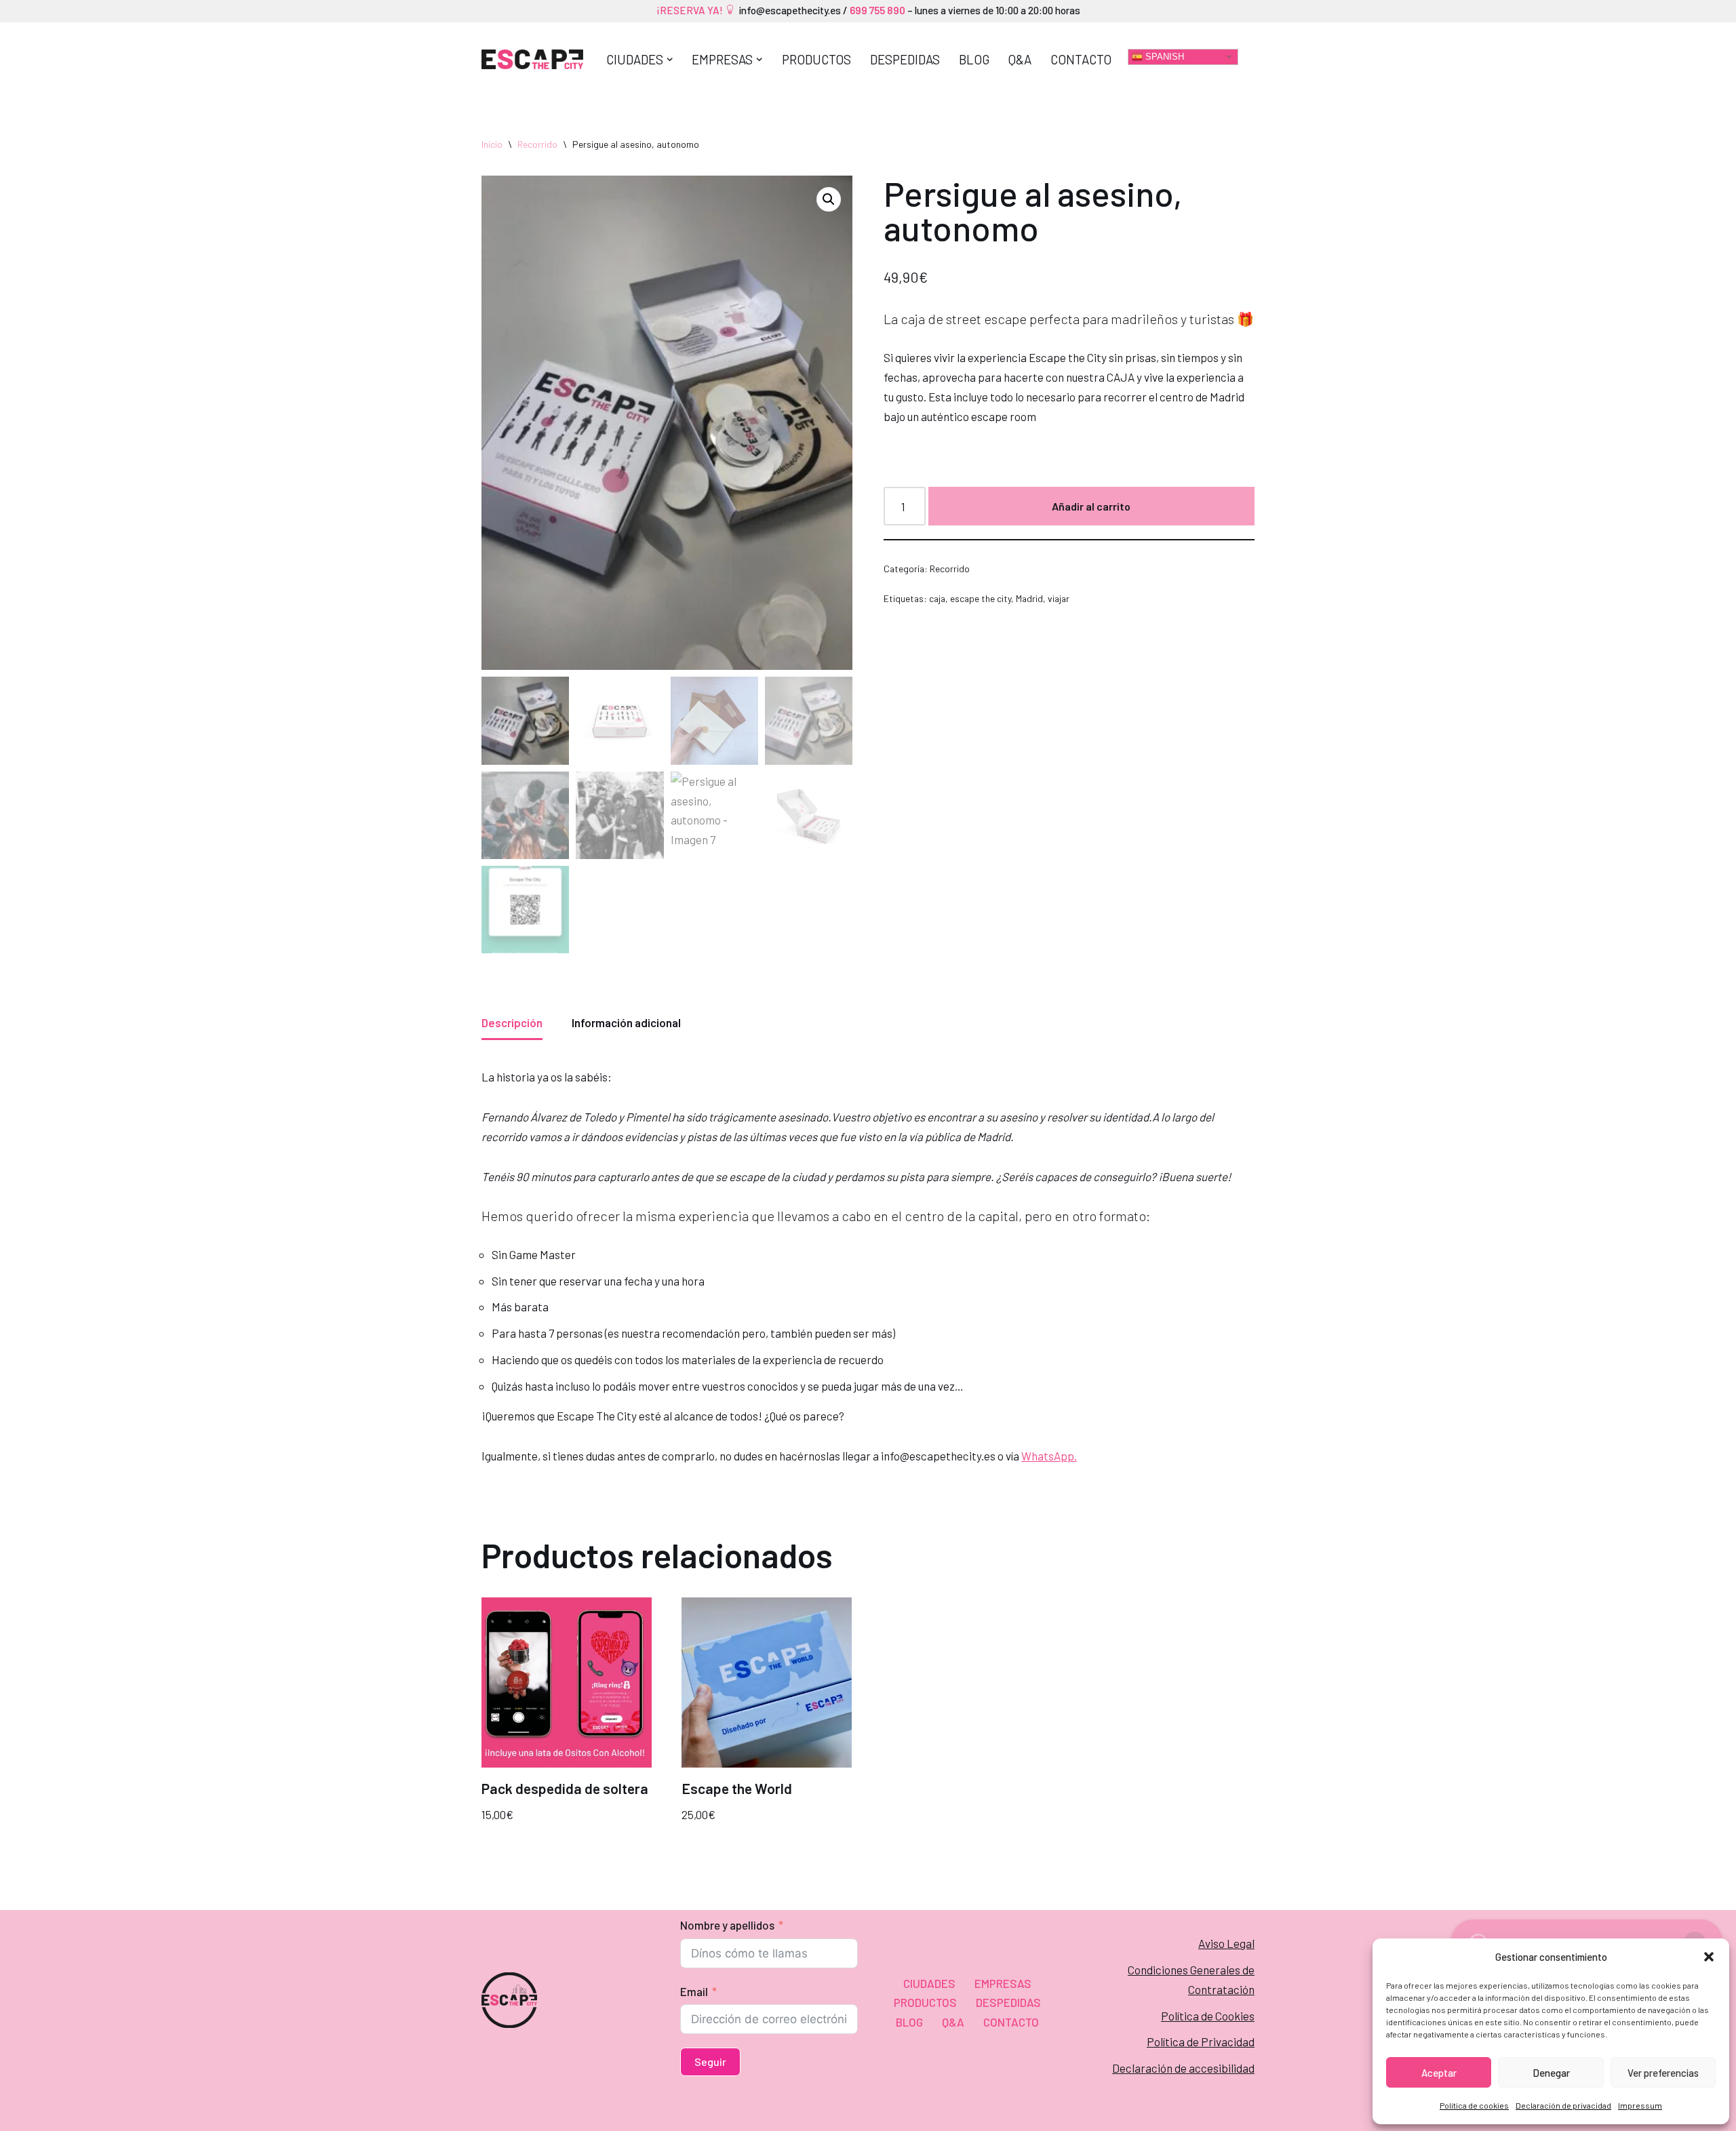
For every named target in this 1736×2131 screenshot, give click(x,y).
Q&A (1020, 59)
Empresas (1003, 1983)
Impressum (1640, 2105)
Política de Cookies (1208, 2016)
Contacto (1081, 59)
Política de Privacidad (1201, 2042)
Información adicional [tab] (626, 1022)
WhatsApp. (1049, 1456)
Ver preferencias (1663, 2073)
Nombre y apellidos (727, 1925)
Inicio (492, 144)
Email (694, 1991)
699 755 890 (876, 10)
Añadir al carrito (1091, 506)
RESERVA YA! (693, 10)
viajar (1059, 598)
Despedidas (905, 59)
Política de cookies (1474, 2105)
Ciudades (929, 1983)
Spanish (1163, 56)
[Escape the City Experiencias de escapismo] (532, 60)
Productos (816, 59)
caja (937, 598)
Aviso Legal (1226, 1943)
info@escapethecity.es (790, 10)
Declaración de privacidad (1563, 2105)
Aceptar (1439, 2073)
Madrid (1029, 598)
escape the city (981, 598)
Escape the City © (527, 2113)
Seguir (710, 2062)
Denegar (1551, 2073)
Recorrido (537, 144)
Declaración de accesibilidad (1183, 2068)
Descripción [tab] (512, 1022)
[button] (1709, 1957)
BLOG (974, 59)
